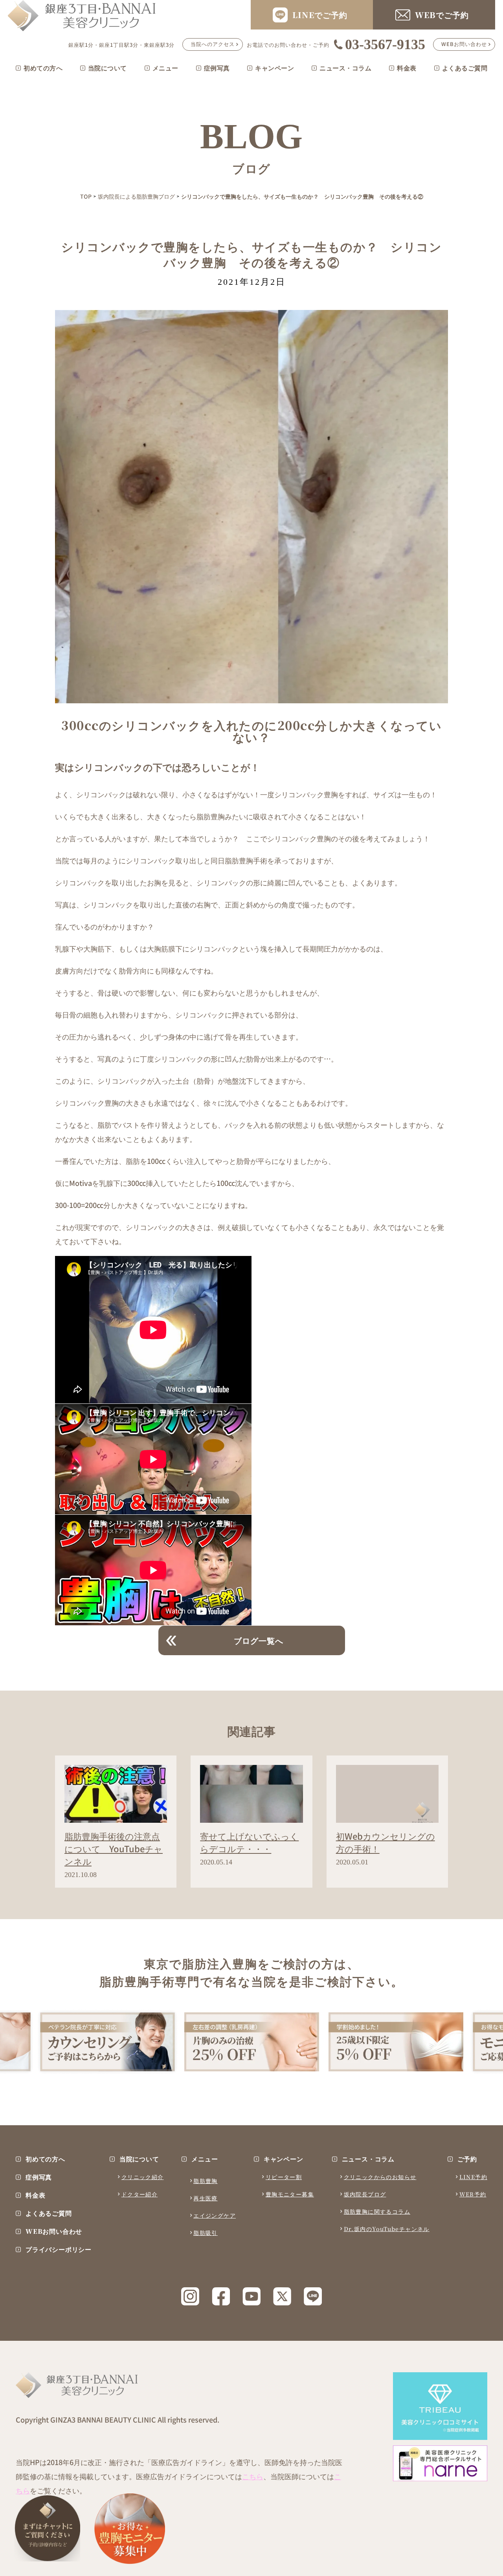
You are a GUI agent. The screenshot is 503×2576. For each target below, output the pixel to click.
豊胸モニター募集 (290, 2194)
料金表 (407, 68)
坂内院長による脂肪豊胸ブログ (136, 196)
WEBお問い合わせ (464, 44)
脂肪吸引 (206, 2233)
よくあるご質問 (465, 68)
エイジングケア (215, 2215)
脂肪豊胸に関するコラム (377, 2211)
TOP (86, 196)
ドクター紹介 (140, 2194)
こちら (253, 2476)
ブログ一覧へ (259, 1640)
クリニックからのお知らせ (380, 2177)
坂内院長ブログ (365, 2194)
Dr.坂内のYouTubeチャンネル (387, 2229)
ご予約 (467, 2159)
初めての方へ (43, 68)
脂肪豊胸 (206, 2181)
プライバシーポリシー (59, 2250)
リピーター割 (284, 2177)
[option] (107, 2041)
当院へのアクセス (213, 44)
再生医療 (206, 2198)
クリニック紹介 (143, 2177)
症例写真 (217, 68)
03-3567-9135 (385, 44)
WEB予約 (473, 2194)
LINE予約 (473, 2177)
